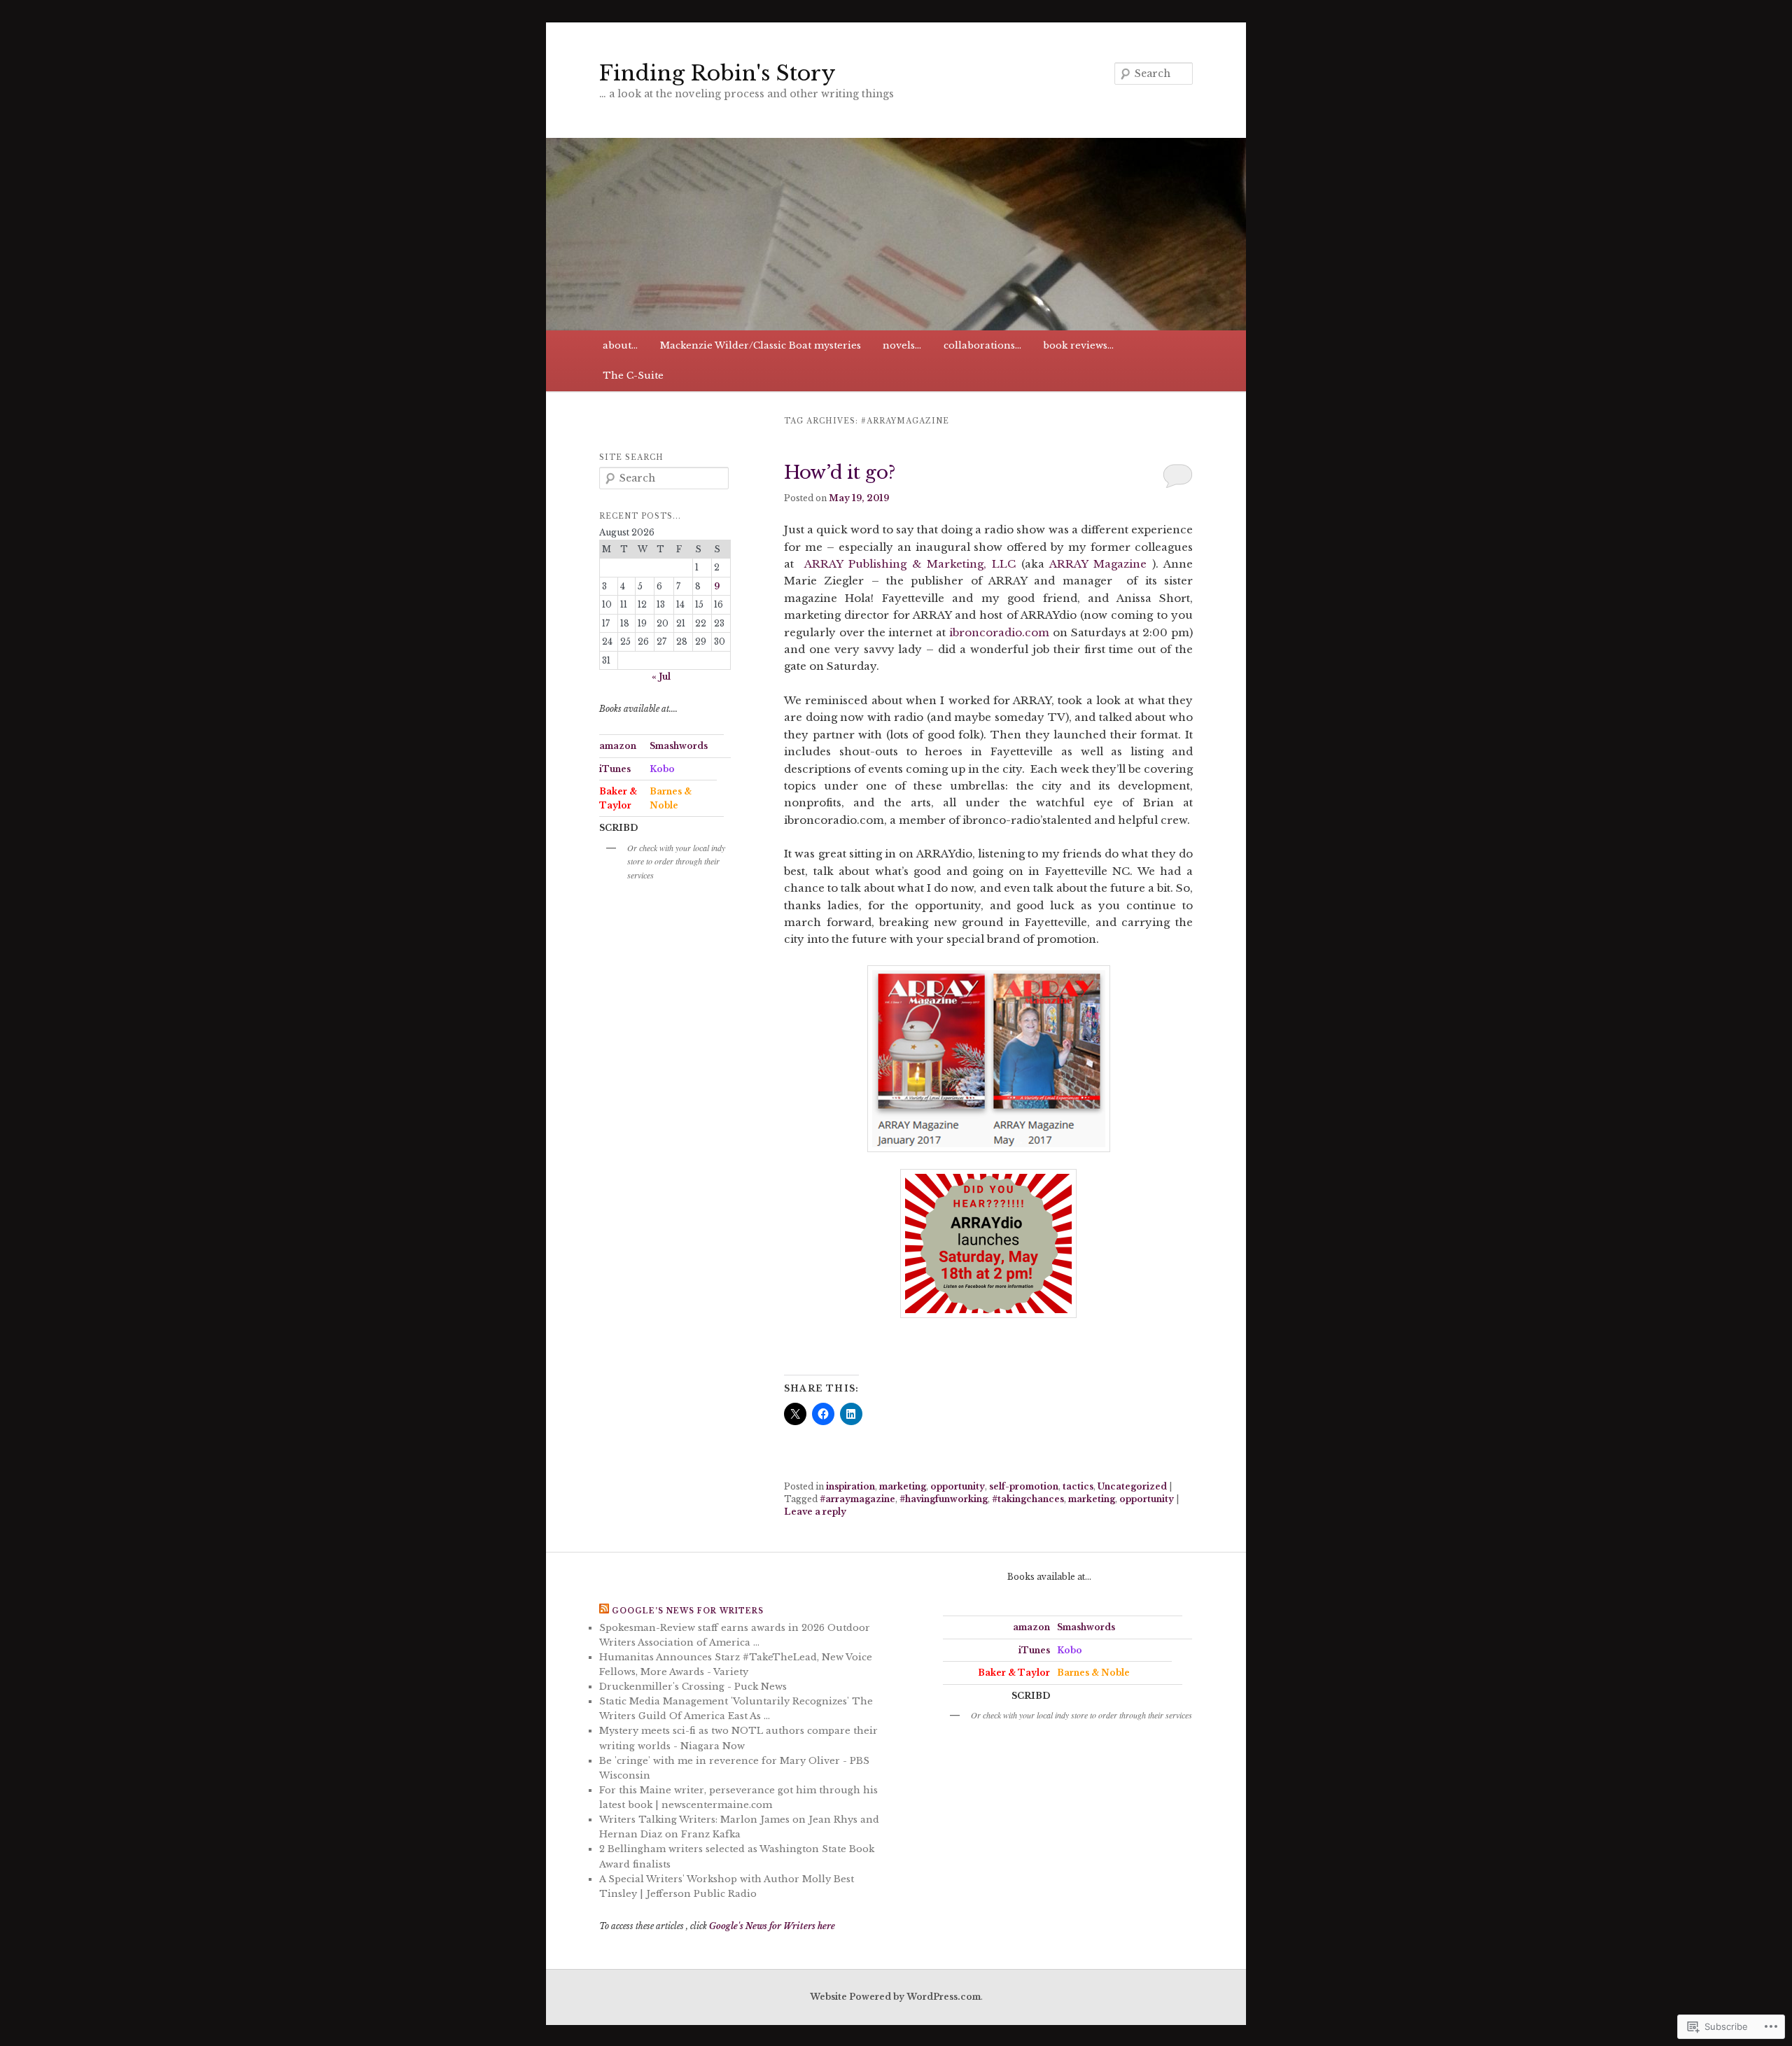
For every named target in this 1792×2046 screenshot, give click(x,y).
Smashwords (679, 746)
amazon (618, 746)
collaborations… (982, 345)
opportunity (958, 1486)
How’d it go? (840, 472)
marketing (903, 1486)
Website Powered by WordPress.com (895, 1997)
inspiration (850, 1486)
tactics (1078, 1486)
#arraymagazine (857, 1499)
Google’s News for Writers (688, 1611)
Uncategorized (1132, 1486)
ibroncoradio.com (999, 632)
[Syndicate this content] (604, 1611)
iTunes (615, 769)
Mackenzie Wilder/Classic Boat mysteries (761, 345)
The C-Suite (633, 376)
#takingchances (1028, 1499)
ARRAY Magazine (1098, 564)
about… (620, 345)
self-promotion (1024, 1486)
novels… (902, 345)
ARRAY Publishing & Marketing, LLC (908, 564)
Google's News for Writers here (772, 1926)
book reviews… (1078, 345)
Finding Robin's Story (717, 73)
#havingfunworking (944, 1499)
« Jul (661, 677)
